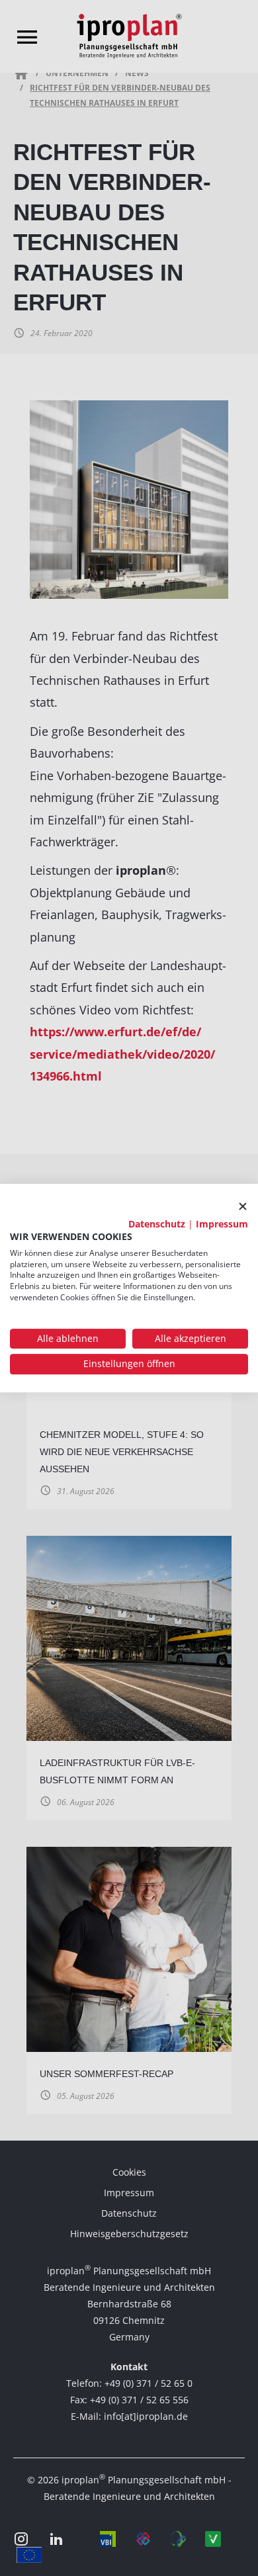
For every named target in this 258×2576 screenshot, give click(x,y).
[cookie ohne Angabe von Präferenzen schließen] (243, 1207)
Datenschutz (157, 1224)
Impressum (222, 1224)
